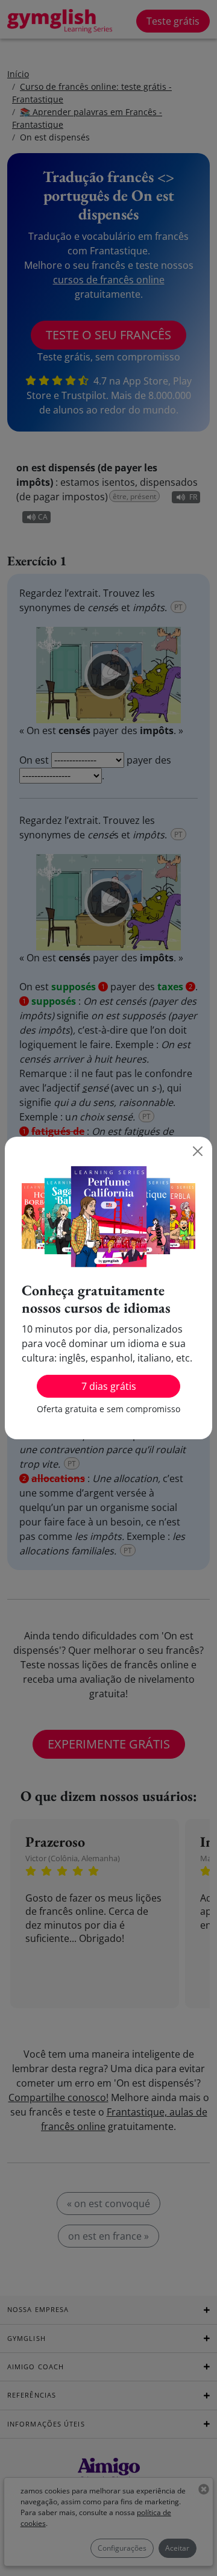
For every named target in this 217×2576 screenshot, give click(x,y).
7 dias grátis (109, 1386)
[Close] (198, 1151)
